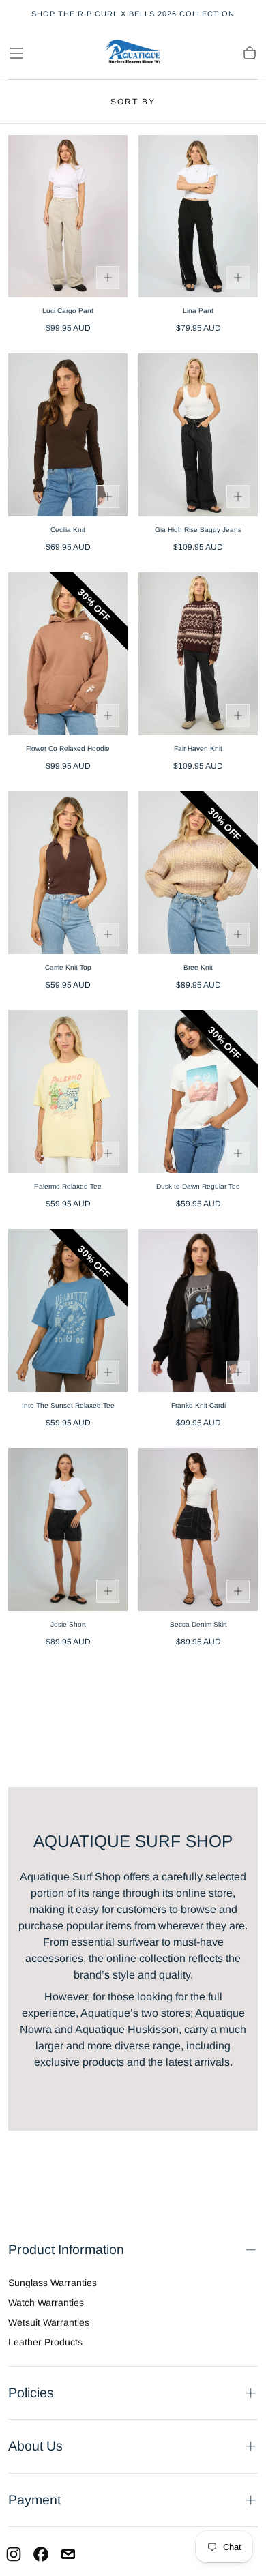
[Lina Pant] (198, 217)
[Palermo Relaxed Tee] (68, 1092)
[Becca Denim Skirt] (198, 1529)
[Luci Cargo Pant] (68, 217)
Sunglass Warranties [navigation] (53, 2283)
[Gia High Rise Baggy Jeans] (198, 435)
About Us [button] (35, 2446)
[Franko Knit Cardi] (198, 1311)
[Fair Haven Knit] (198, 654)
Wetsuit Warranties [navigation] (49, 2322)
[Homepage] (133, 53)
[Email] (68, 2554)
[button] (16, 53)
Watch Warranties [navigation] (46, 2303)
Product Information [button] (66, 2249)
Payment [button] (34, 2500)
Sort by (133, 102)
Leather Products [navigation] (45, 2342)
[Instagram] (14, 2554)
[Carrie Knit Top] (68, 873)
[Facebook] (41, 2554)
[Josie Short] (68, 1529)
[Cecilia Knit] (68, 435)
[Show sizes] (108, 278)
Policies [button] (31, 2393)
